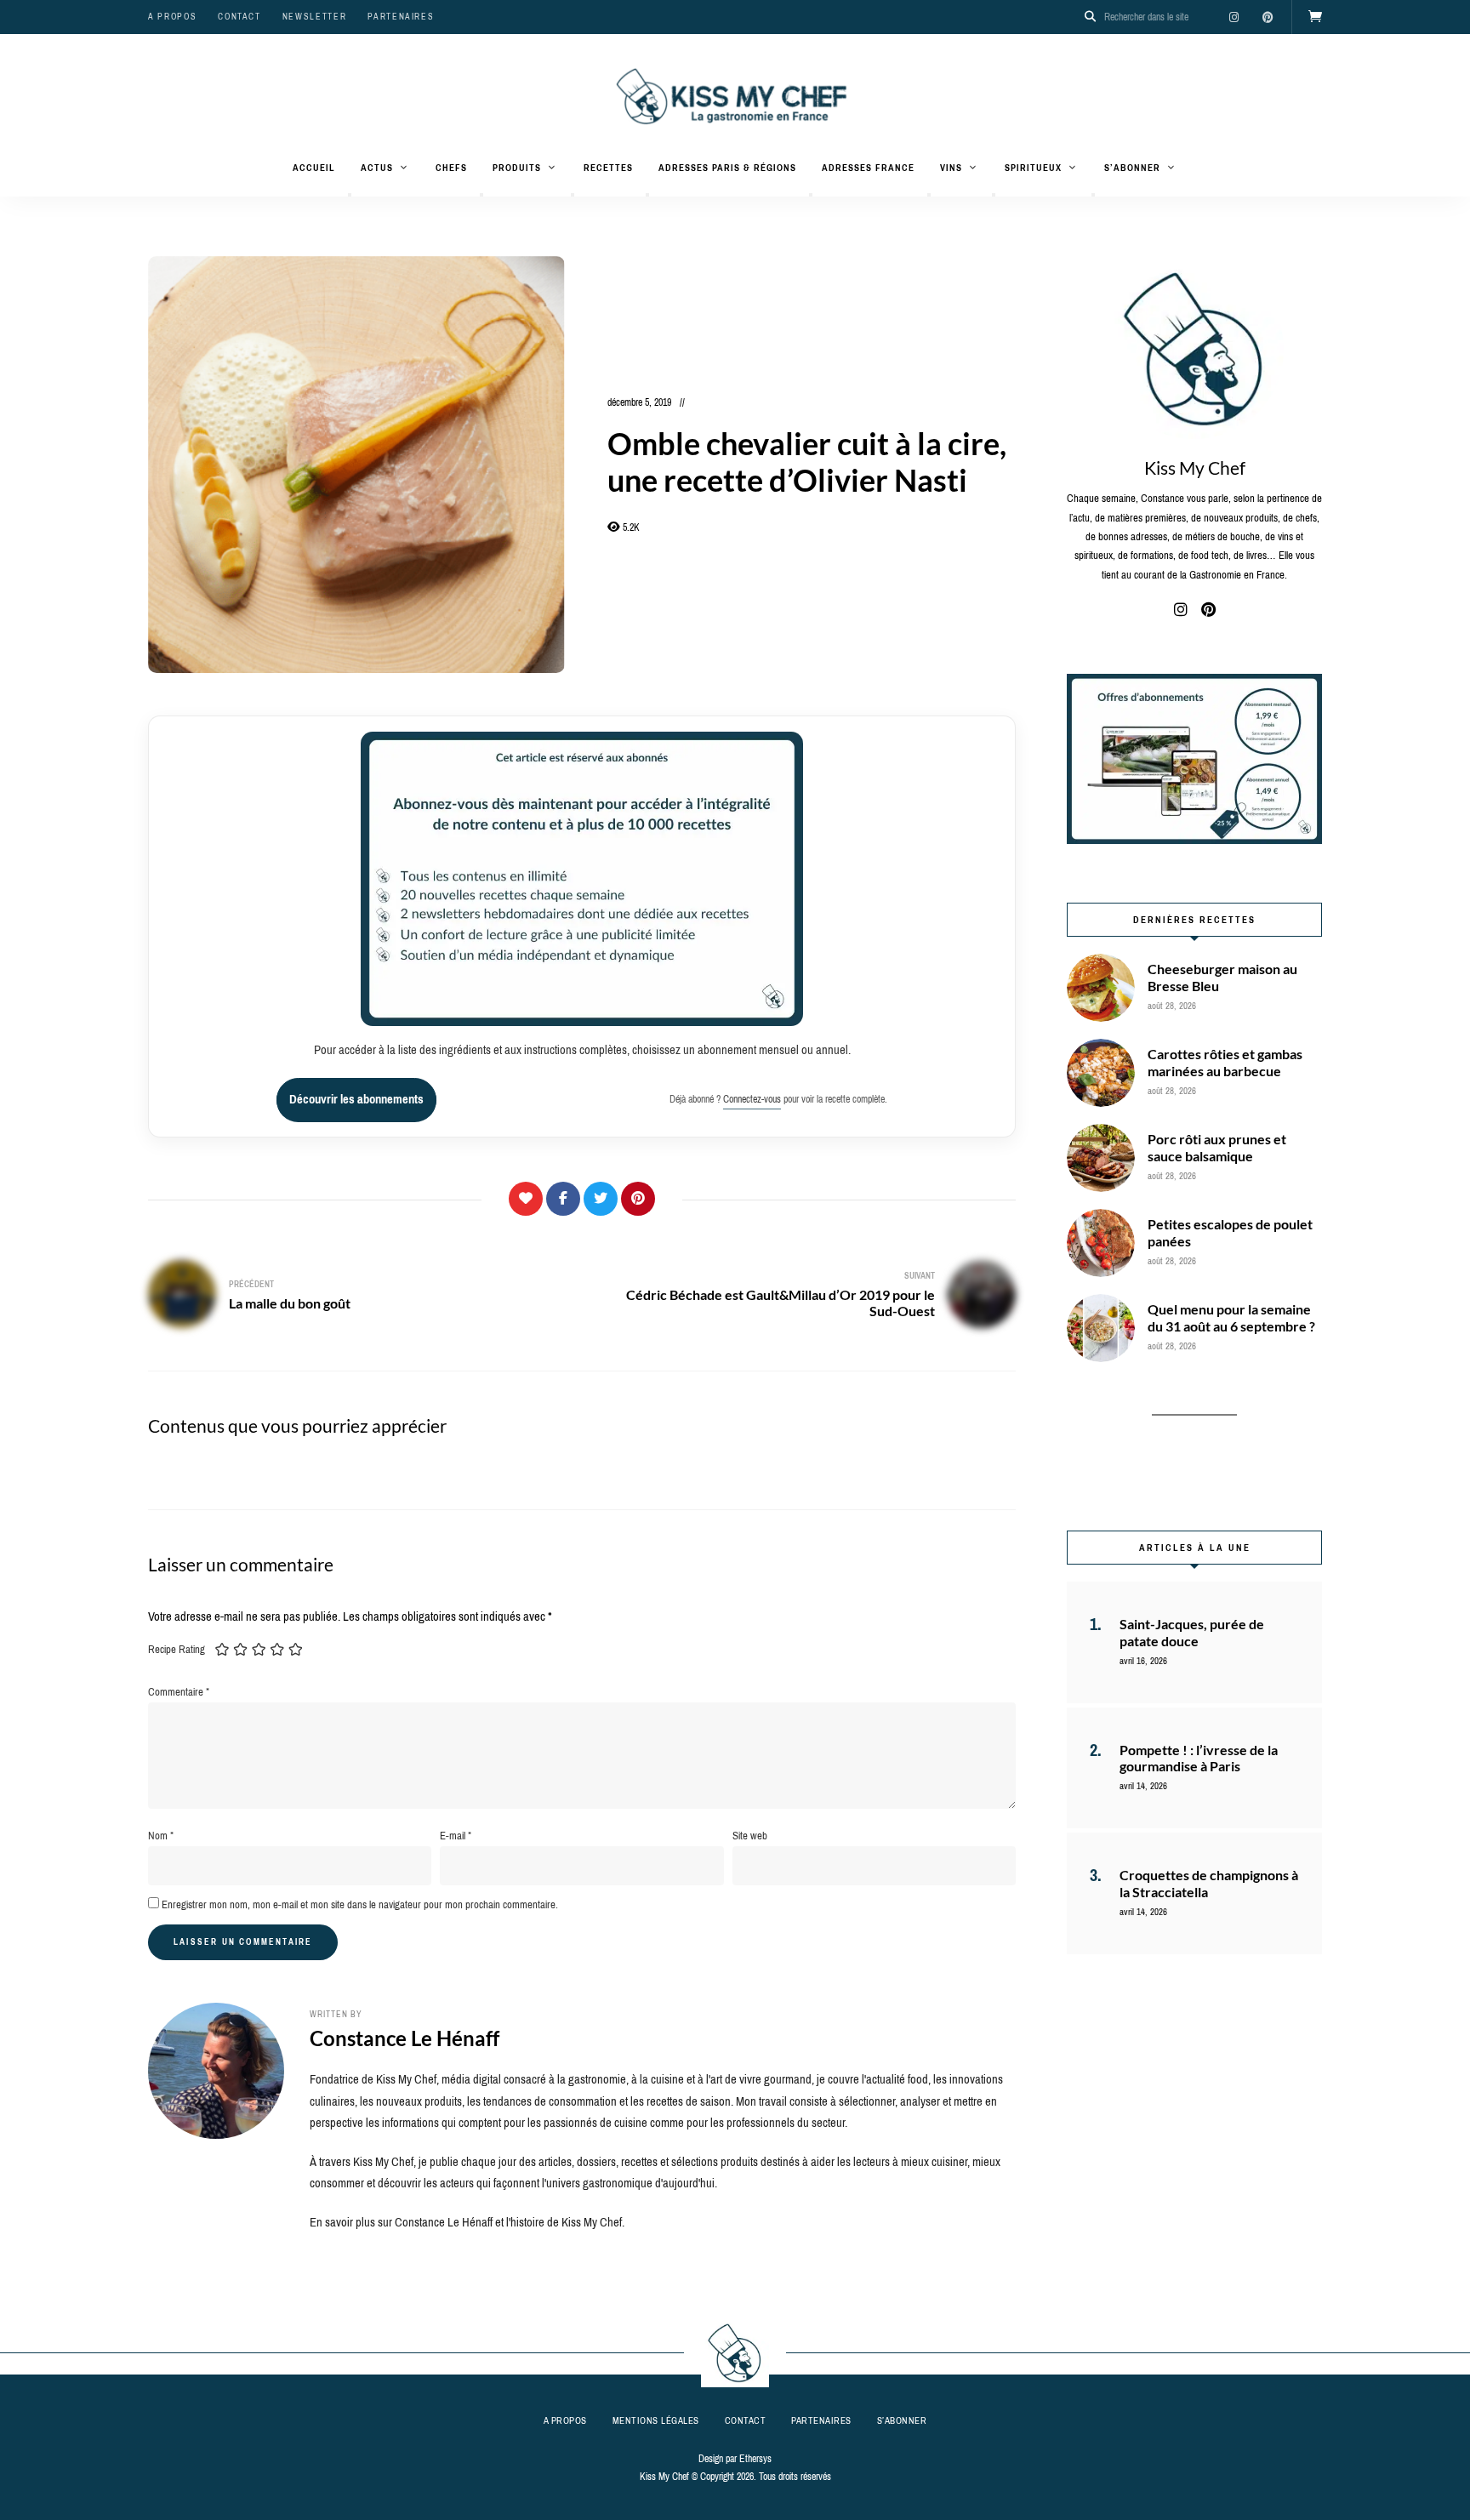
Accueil (314, 168)
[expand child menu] (350, 195)
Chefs (451, 168)
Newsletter (315, 17)
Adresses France (868, 168)
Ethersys (755, 2459)
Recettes (608, 168)
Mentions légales (656, 2420)
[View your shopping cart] (1315, 17)
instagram (1234, 17)
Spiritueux (1033, 168)
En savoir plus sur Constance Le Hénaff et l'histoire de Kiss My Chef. (467, 2222)
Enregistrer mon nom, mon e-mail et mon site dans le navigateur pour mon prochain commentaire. (360, 1904)
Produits (517, 168)
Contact (239, 17)
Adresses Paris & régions (727, 168)
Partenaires (401, 17)
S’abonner (1132, 168)
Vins (951, 168)
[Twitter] (601, 1199)
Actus (377, 168)
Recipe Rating (177, 1649)
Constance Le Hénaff (405, 2038)
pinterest (1268, 17)
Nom (161, 1836)
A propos (172, 17)
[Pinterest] (638, 1199)
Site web (750, 1836)
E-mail (456, 1836)
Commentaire (179, 1692)
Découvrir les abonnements (356, 1099)
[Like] (526, 1199)
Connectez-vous (752, 1099)
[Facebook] (563, 1199)
